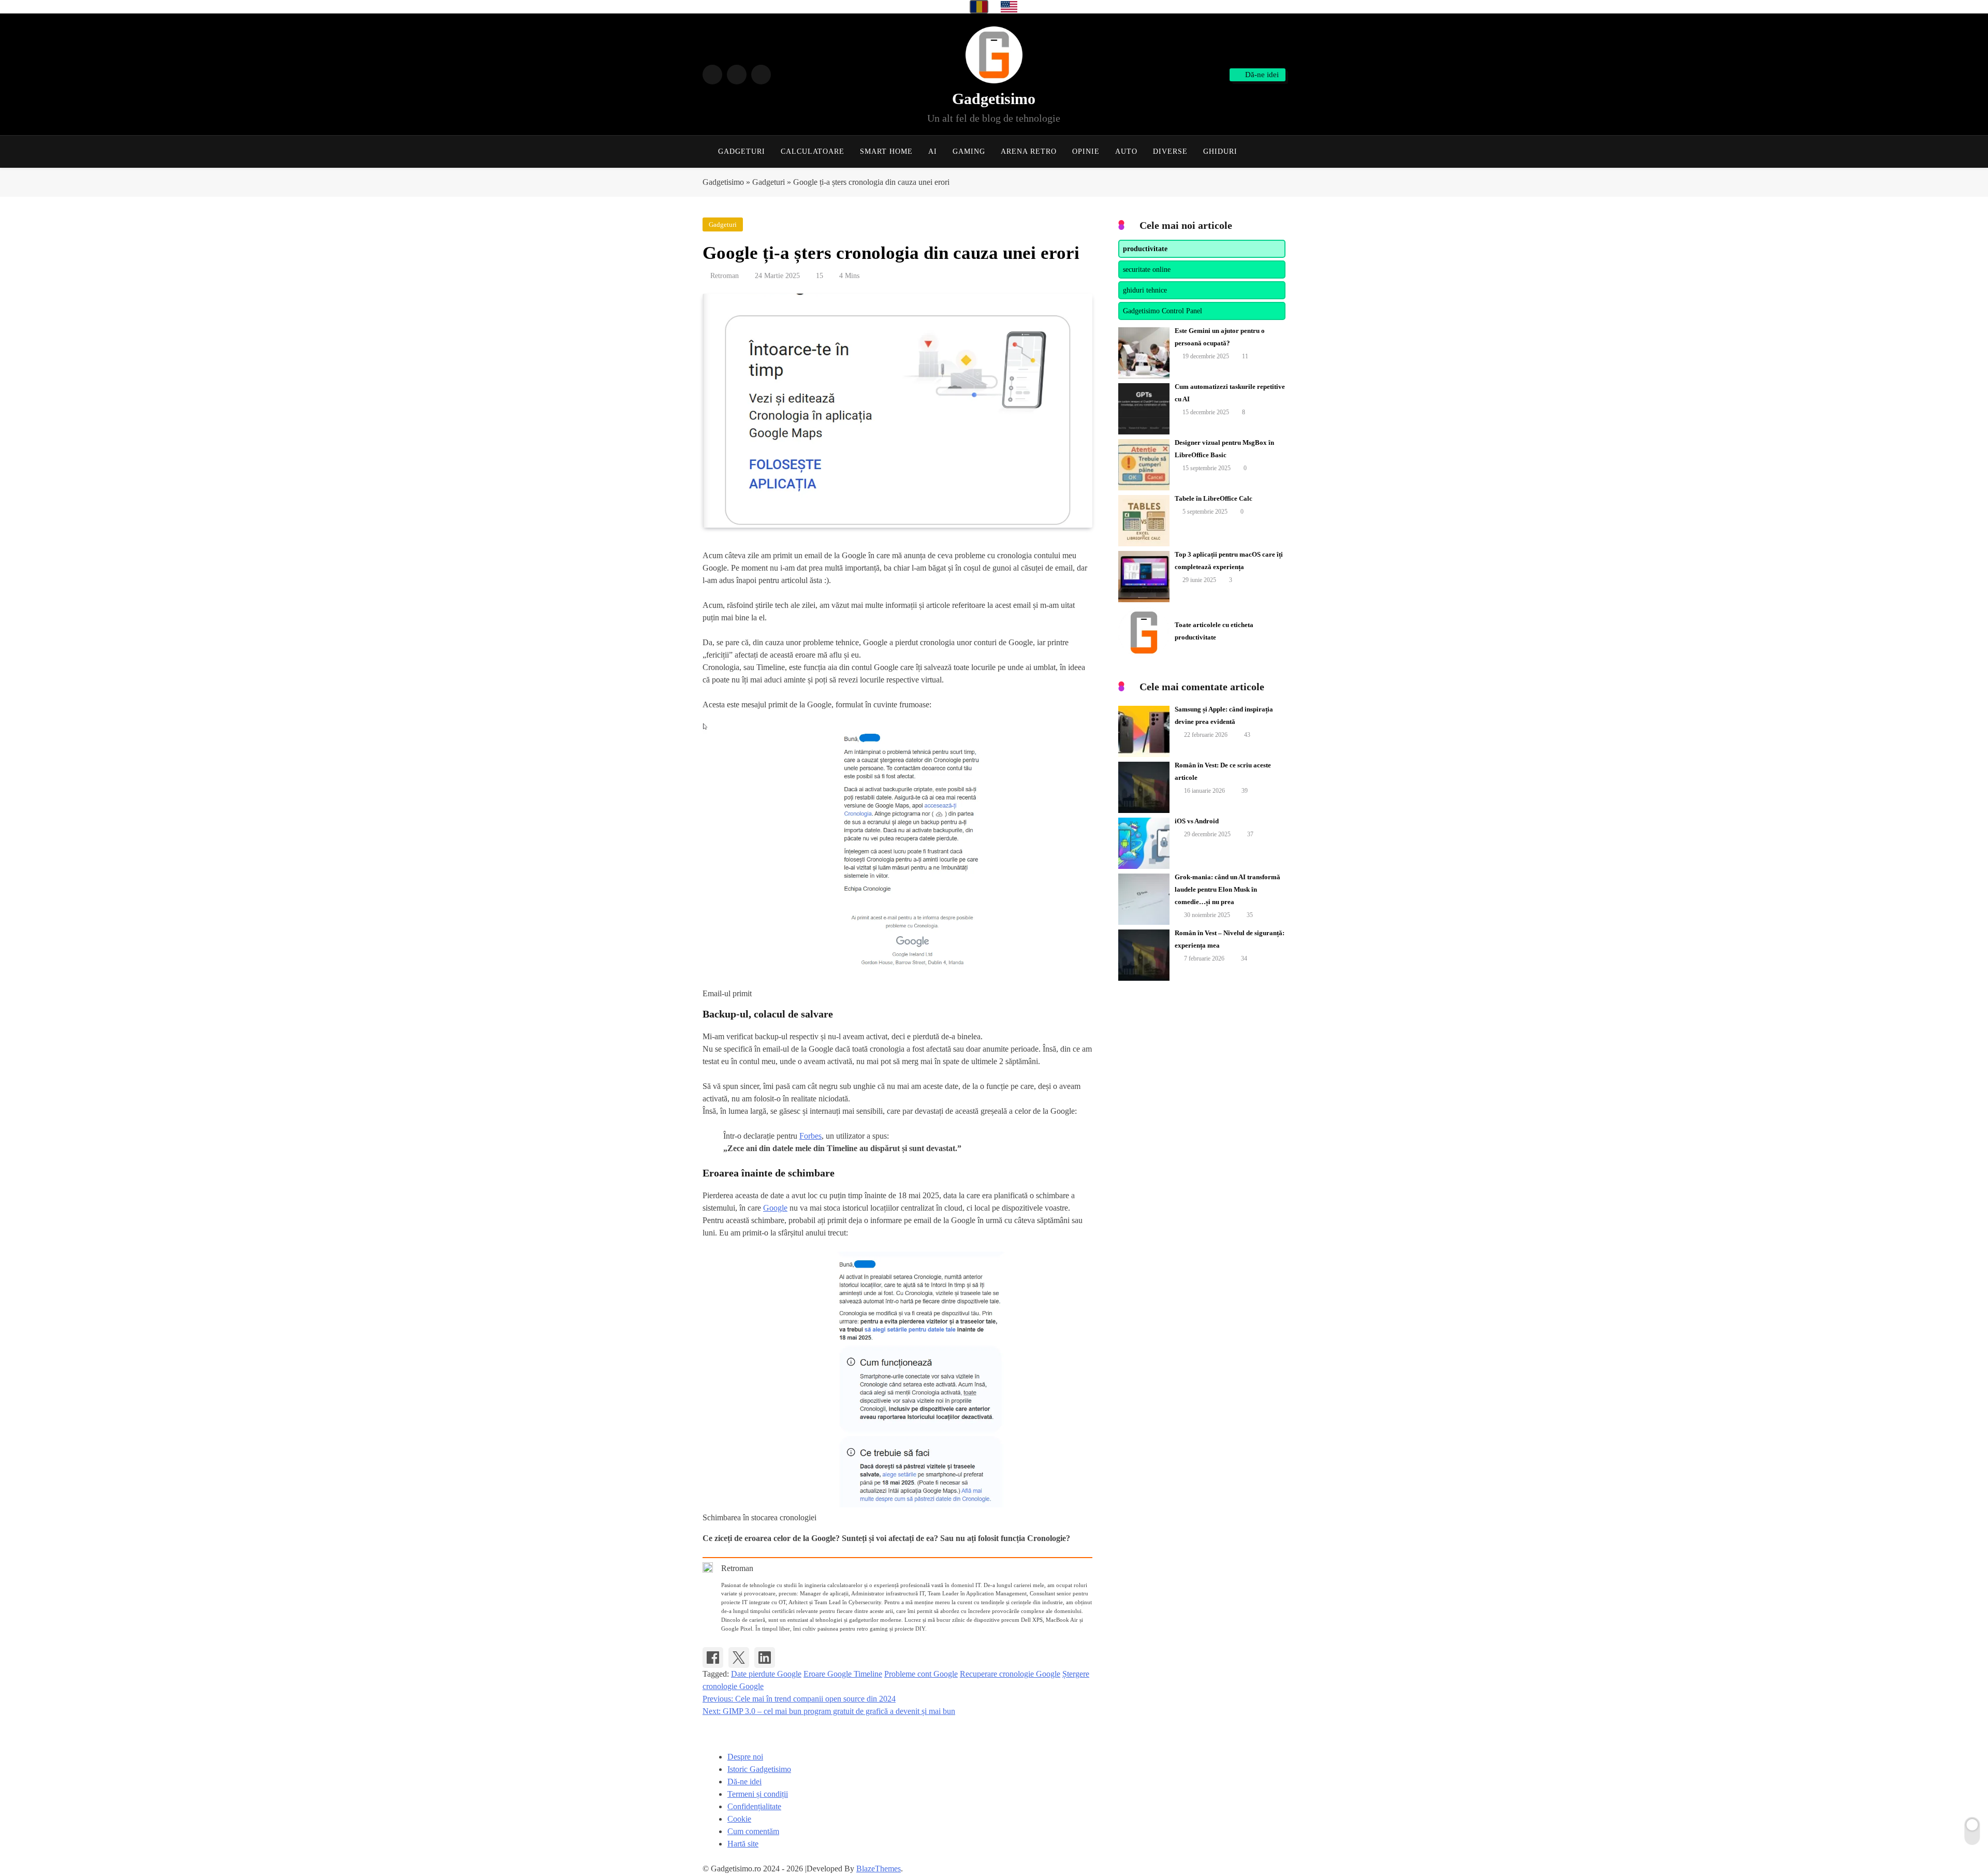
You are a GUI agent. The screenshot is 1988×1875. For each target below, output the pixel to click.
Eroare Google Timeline (843, 1674)
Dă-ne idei (744, 1782)
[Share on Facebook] (713, 1658)
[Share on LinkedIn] (765, 1658)
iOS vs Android (1197, 821)
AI (933, 151)
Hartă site (743, 1844)
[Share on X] (739, 1658)
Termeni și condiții (758, 1794)
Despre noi (745, 1757)
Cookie (739, 1819)
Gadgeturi (742, 151)
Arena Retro (1029, 151)
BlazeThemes (879, 1869)
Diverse (1170, 151)
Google (775, 1208)
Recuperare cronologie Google (1010, 1674)
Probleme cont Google (921, 1674)
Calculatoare (813, 151)
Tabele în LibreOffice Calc (1214, 498)
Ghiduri (1220, 151)
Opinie (1086, 151)
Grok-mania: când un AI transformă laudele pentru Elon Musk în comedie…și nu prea (1227, 889)
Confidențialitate (754, 1806)
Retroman (725, 276)
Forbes (810, 1136)
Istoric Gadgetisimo (759, 1769)
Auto (1126, 151)
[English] (1009, 7)
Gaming (969, 151)
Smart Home (886, 151)
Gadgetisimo (994, 99)
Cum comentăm (753, 1831)
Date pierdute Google (766, 1674)
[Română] (979, 7)
